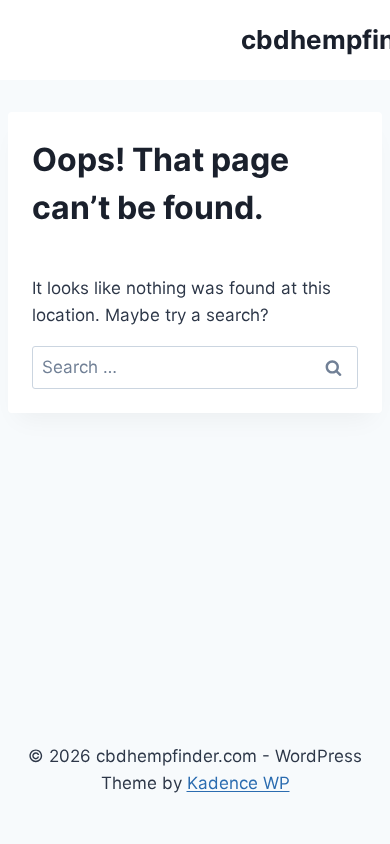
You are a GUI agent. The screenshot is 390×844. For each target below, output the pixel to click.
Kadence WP (238, 783)
